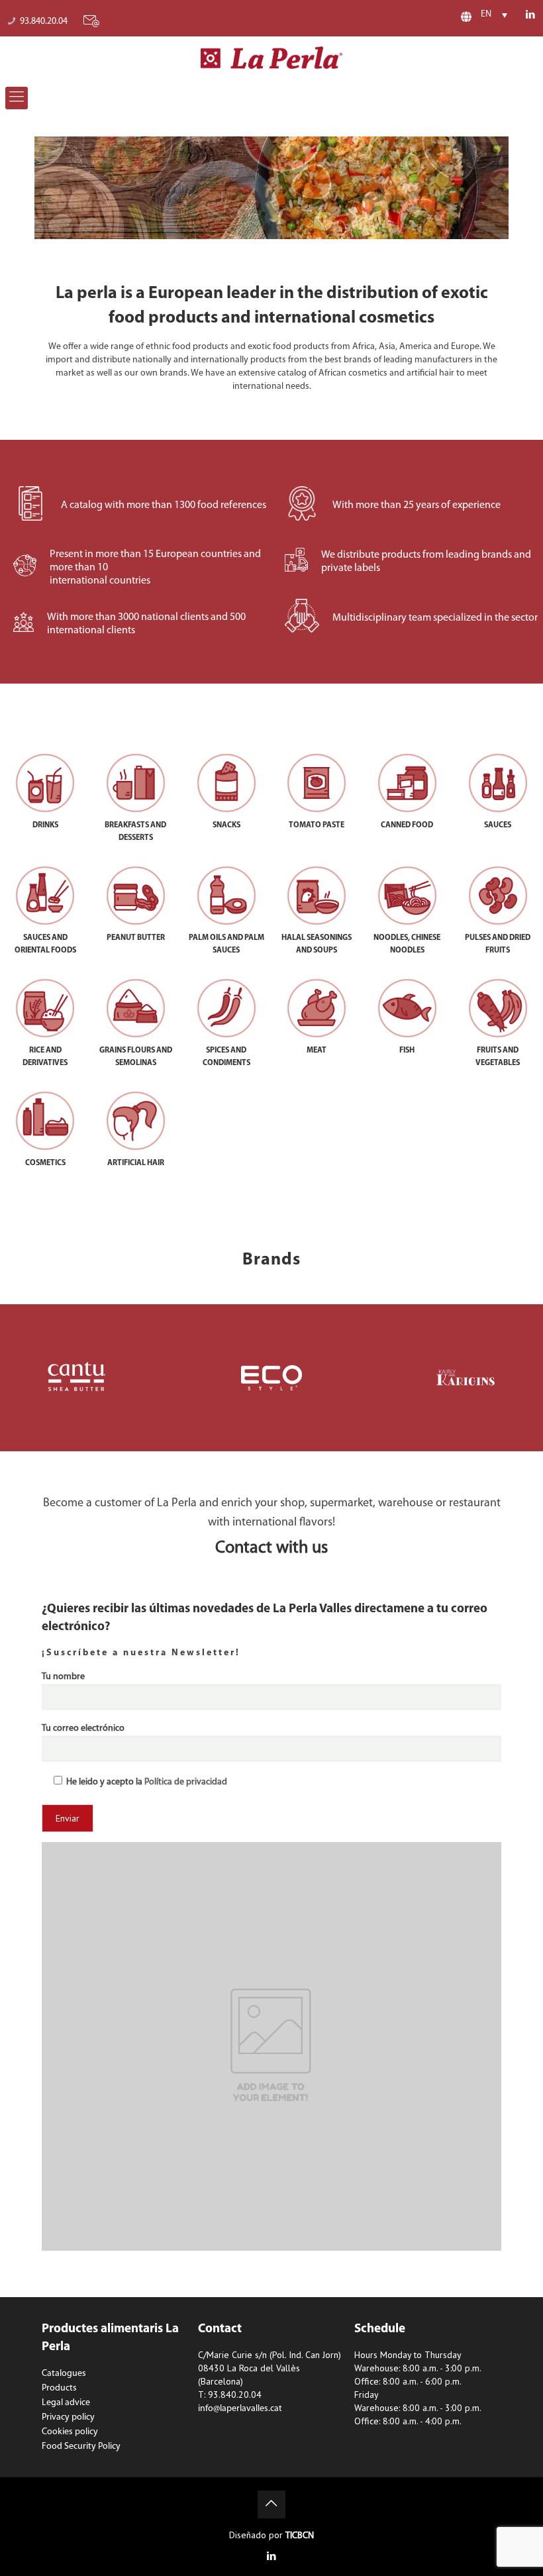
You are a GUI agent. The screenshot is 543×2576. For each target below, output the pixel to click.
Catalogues (64, 2374)
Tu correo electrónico (83, 1728)
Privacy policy (68, 2417)
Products (59, 2388)
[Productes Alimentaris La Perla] (272, 58)
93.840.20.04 (44, 22)
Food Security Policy (81, 2447)
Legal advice (66, 2403)
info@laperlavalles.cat (240, 2409)
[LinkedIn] (531, 16)
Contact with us (271, 1548)
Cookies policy (70, 2432)
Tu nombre (63, 1677)
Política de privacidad (186, 1782)
